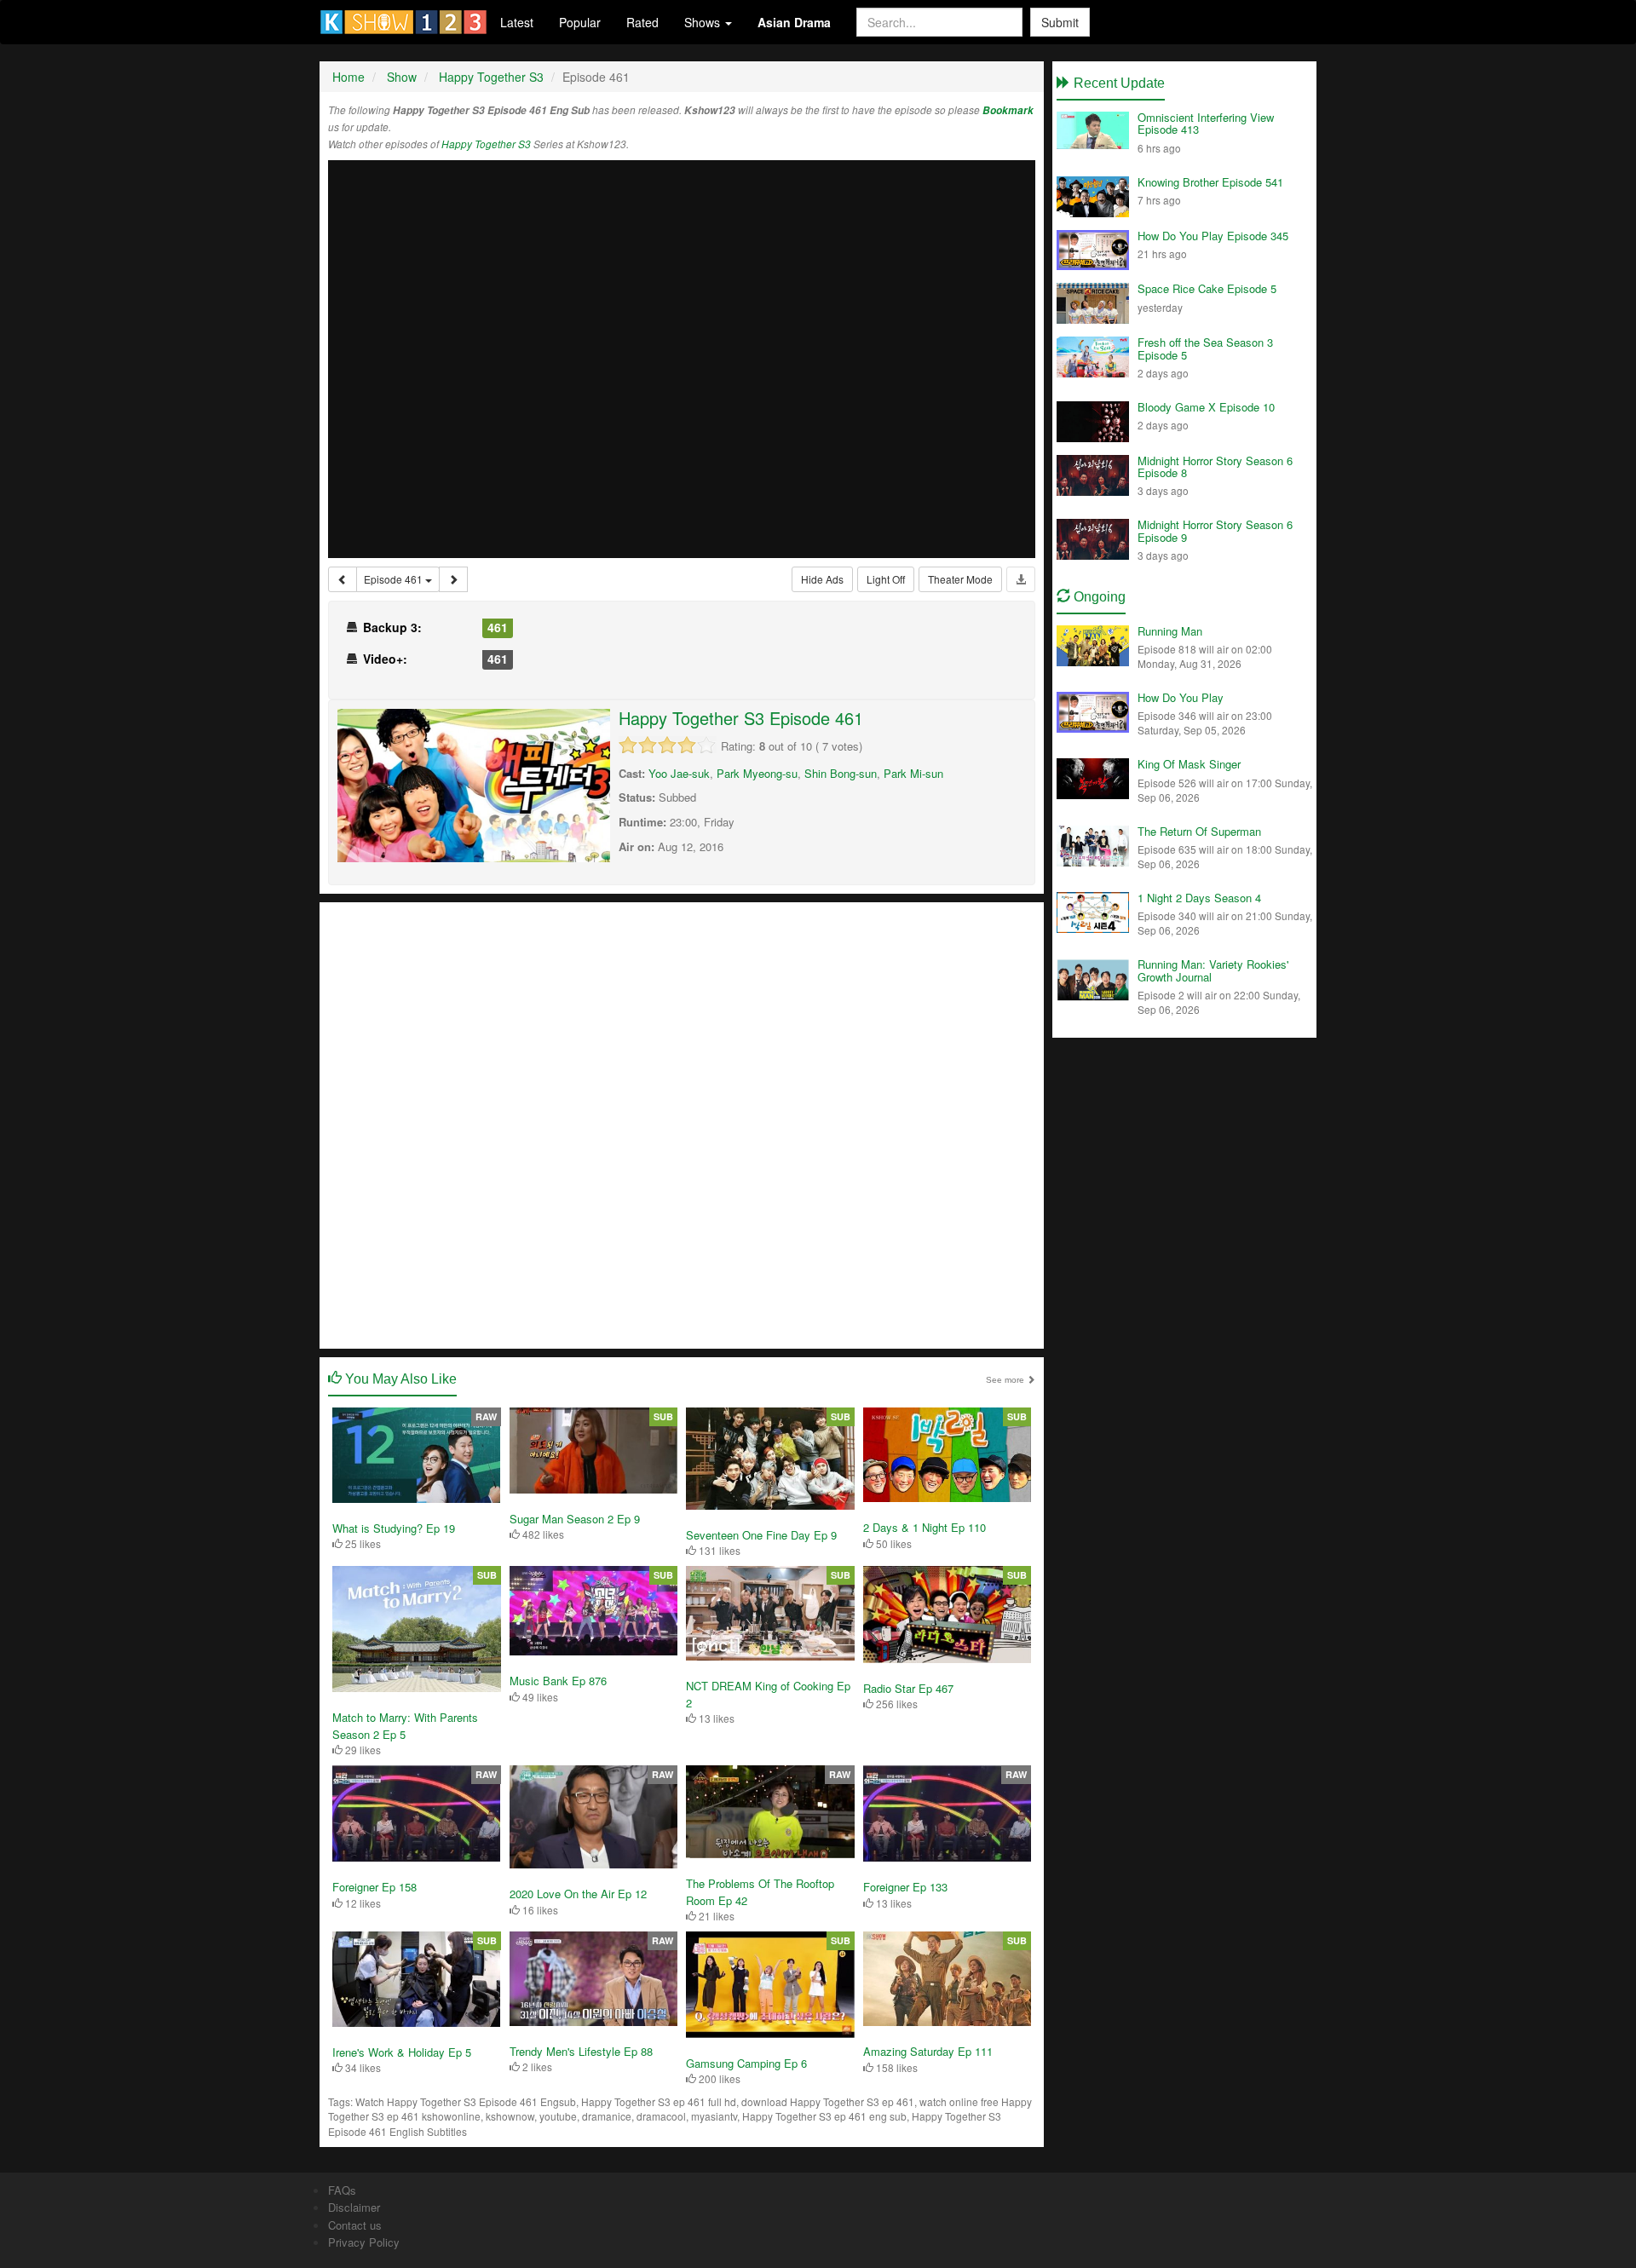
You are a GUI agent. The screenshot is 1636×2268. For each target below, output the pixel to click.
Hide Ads (822, 579)
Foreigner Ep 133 (905, 1887)
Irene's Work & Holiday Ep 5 (402, 2052)
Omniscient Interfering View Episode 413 (1206, 123)
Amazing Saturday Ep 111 (928, 2051)
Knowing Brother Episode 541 (1210, 182)
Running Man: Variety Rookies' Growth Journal (1213, 970)
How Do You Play (1181, 697)
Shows (704, 22)
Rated (642, 22)
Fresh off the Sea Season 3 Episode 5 (1205, 348)
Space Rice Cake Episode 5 (1207, 288)
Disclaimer (354, 2207)
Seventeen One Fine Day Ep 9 (761, 1535)
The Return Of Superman (1199, 831)
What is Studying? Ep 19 (394, 1528)
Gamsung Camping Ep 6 (746, 2063)
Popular (580, 22)
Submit (1060, 22)
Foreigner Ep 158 (374, 1887)
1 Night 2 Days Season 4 (1199, 898)
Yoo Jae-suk (679, 773)
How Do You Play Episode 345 (1213, 236)
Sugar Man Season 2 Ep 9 (575, 1519)
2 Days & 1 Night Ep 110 (925, 1527)
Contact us (355, 2225)
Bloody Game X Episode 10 (1206, 407)
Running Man (1170, 631)
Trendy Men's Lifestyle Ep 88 (581, 2051)
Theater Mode (960, 579)
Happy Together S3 (486, 144)
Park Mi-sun (913, 773)
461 (498, 627)
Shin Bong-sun (841, 773)
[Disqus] (682, 1124)
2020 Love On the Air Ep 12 (578, 1894)
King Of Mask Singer (1189, 764)
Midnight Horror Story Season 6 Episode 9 (1215, 530)
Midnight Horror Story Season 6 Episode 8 (1215, 466)
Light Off (886, 579)
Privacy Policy (364, 2242)
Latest (517, 22)
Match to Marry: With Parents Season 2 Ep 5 (405, 1726)
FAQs (342, 2190)
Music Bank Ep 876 (558, 1681)
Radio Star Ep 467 (908, 1688)
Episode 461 (395, 579)
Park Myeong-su (757, 773)
